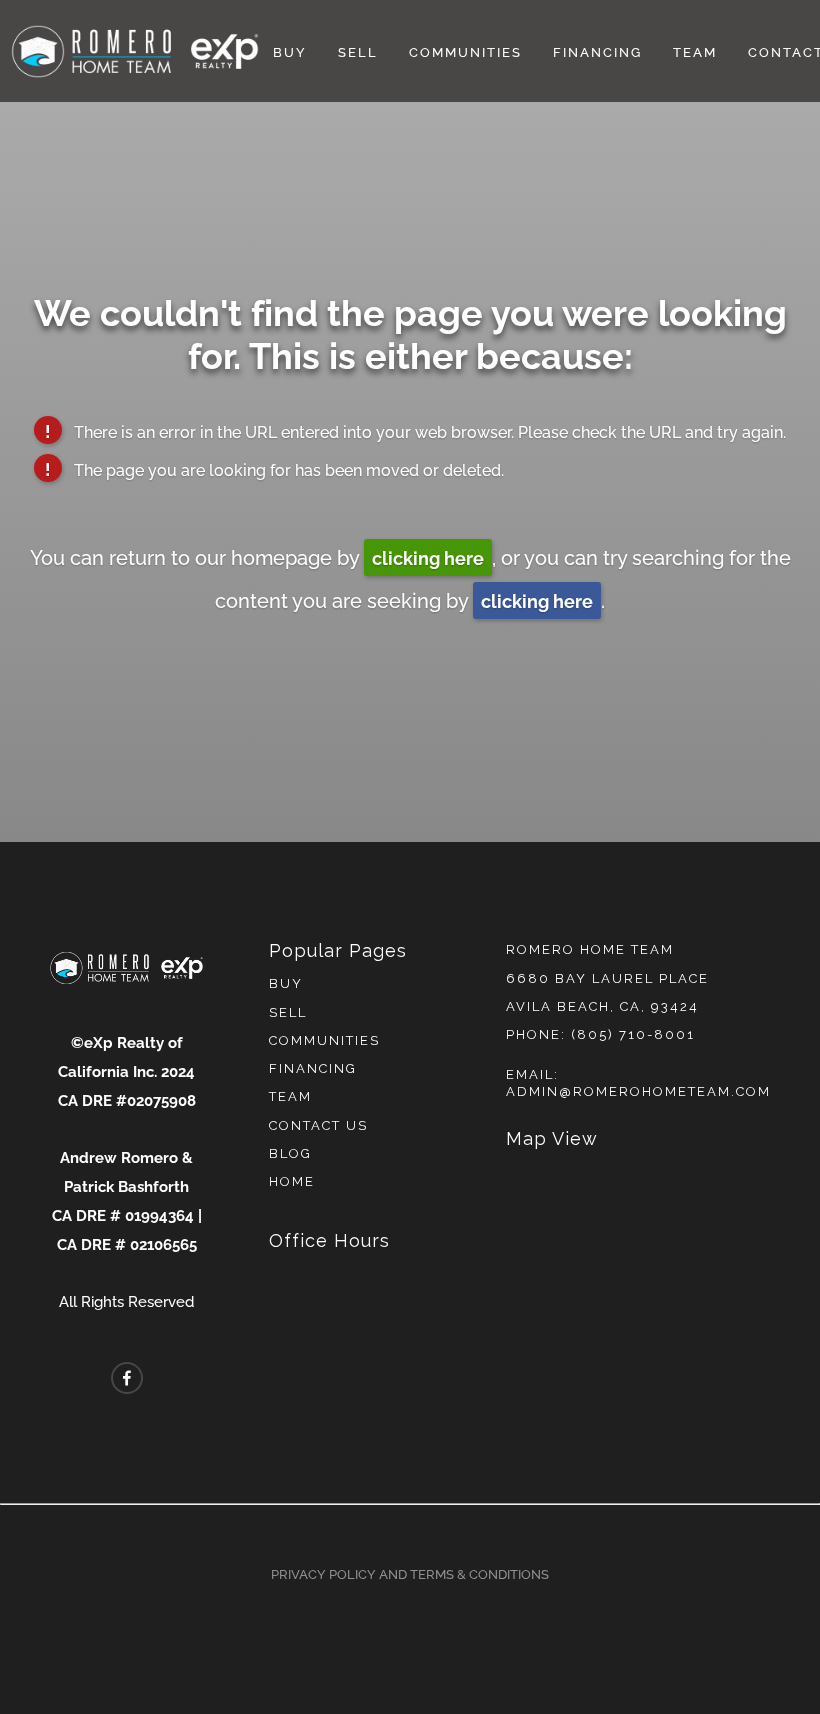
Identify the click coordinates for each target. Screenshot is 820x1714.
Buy (290, 51)
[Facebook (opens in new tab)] (127, 1378)
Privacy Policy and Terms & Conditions (410, 1573)
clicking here (428, 556)
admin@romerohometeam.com (638, 1091)
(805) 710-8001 (633, 1034)
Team (695, 51)
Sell (358, 51)
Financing (597, 51)
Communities (465, 51)
